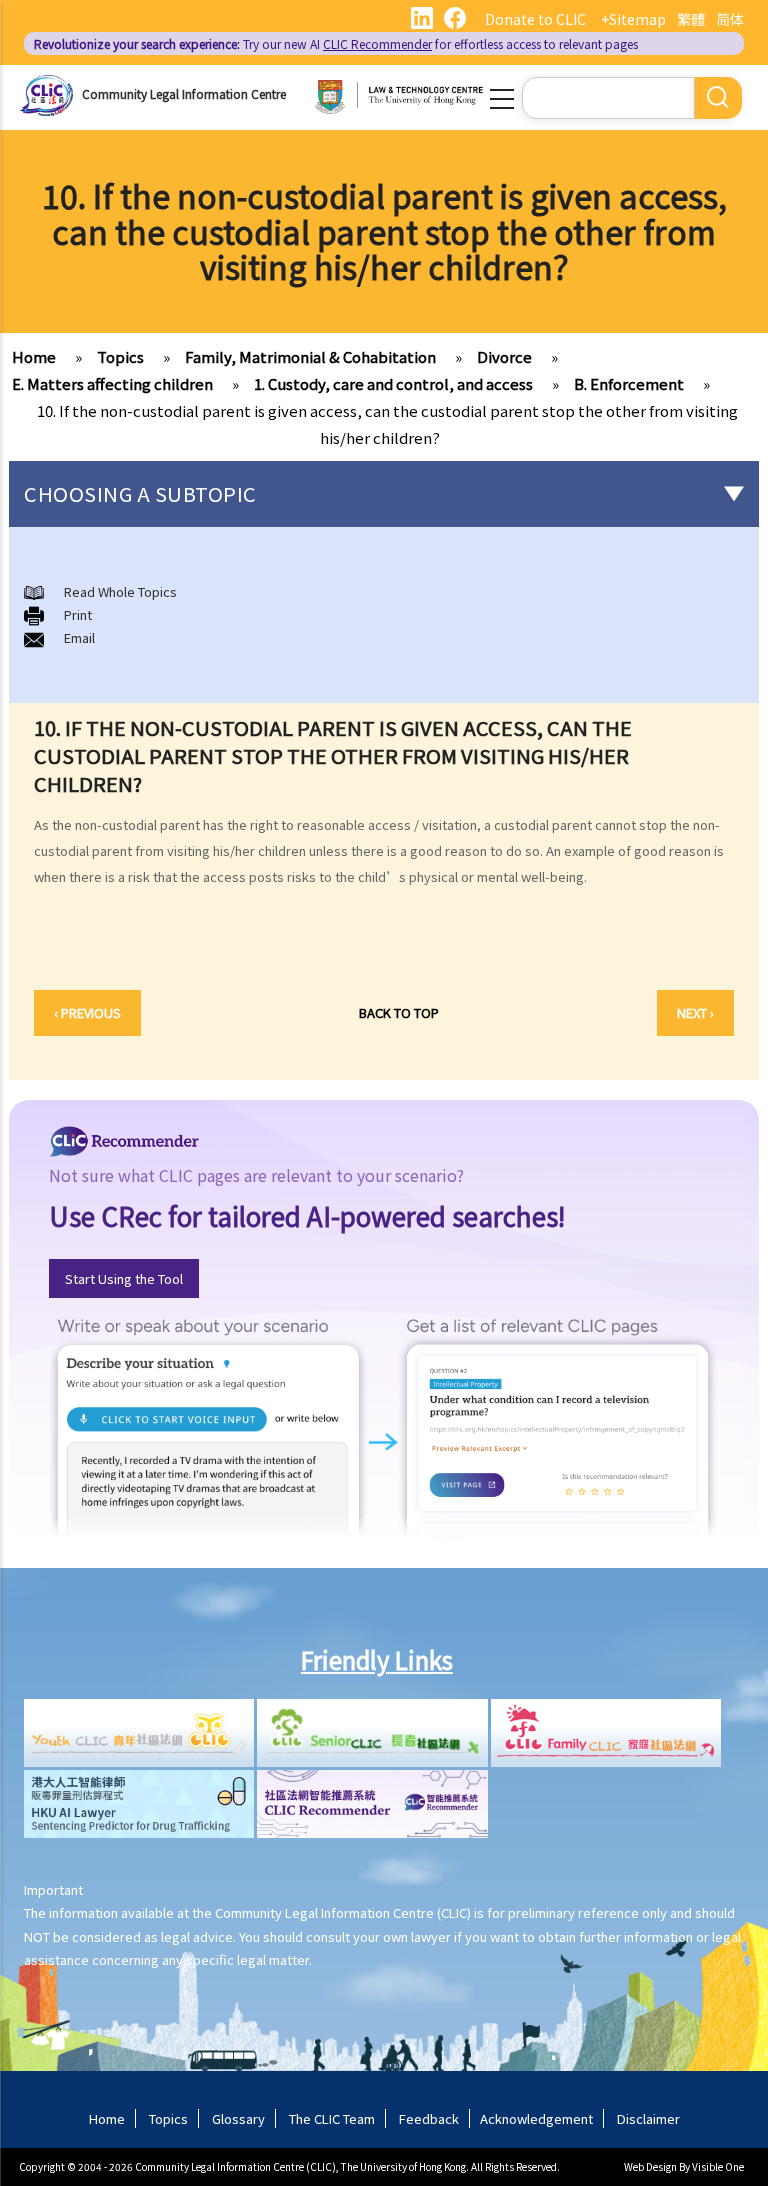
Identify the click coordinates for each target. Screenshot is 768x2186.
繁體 (691, 19)
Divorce (504, 356)
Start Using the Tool (124, 1278)
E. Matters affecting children (112, 383)
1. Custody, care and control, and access (393, 383)
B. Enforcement (629, 383)
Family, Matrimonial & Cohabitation (310, 356)
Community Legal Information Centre (184, 93)
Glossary (238, 2118)
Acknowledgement (536, 2118)
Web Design (650, 2166)
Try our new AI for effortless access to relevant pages (336, 43)
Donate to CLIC (535, 19)
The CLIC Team (332, 2118)
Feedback (429, 2118)
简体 (730, 19)
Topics (120, 356)
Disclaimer (648, 2118)
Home (34, 356)
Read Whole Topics (120, 591)
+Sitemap (633, 19)
